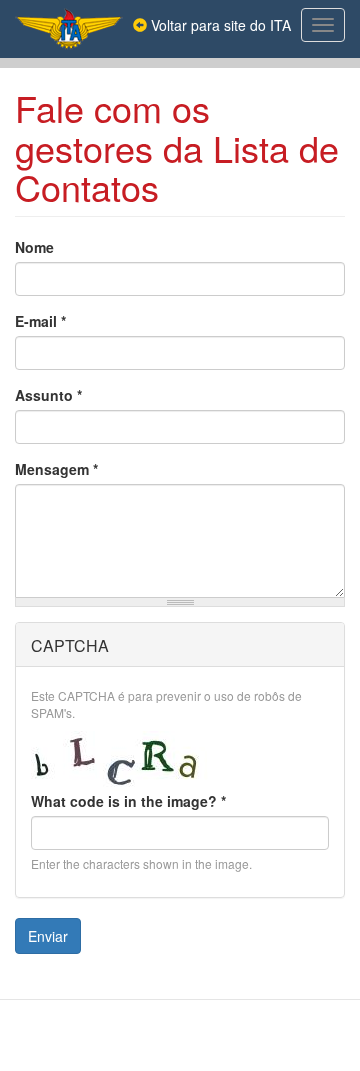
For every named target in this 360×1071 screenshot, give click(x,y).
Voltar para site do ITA (219, 25)
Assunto (48, 395)
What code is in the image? (128, 801)
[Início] (69, 29)
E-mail (40, 321)
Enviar (48, 936)
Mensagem (56, 469)
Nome (34, 247)
